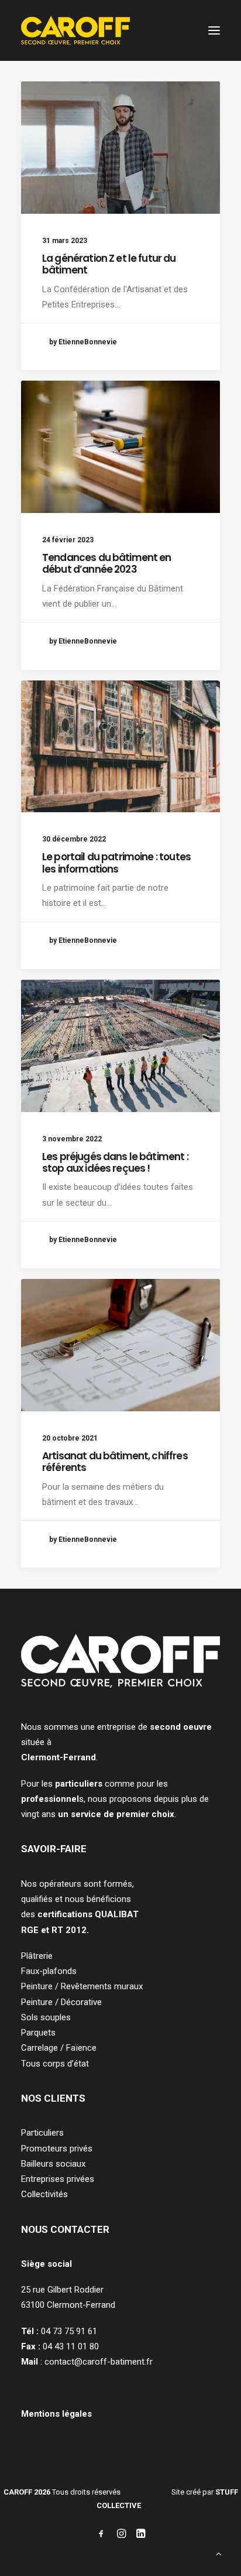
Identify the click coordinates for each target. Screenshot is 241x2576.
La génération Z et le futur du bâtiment (109, 264)
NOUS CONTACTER (65, 2229)
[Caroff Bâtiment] (75, 30)
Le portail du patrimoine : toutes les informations (116, 863)
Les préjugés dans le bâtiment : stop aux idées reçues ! (115, 1162)
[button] (214, 30)
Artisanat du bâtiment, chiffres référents (115, 1462)
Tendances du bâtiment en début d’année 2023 (107, 563)
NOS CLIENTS (53, 2098)
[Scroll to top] (219, 2553)
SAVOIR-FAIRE (54, 1849)
